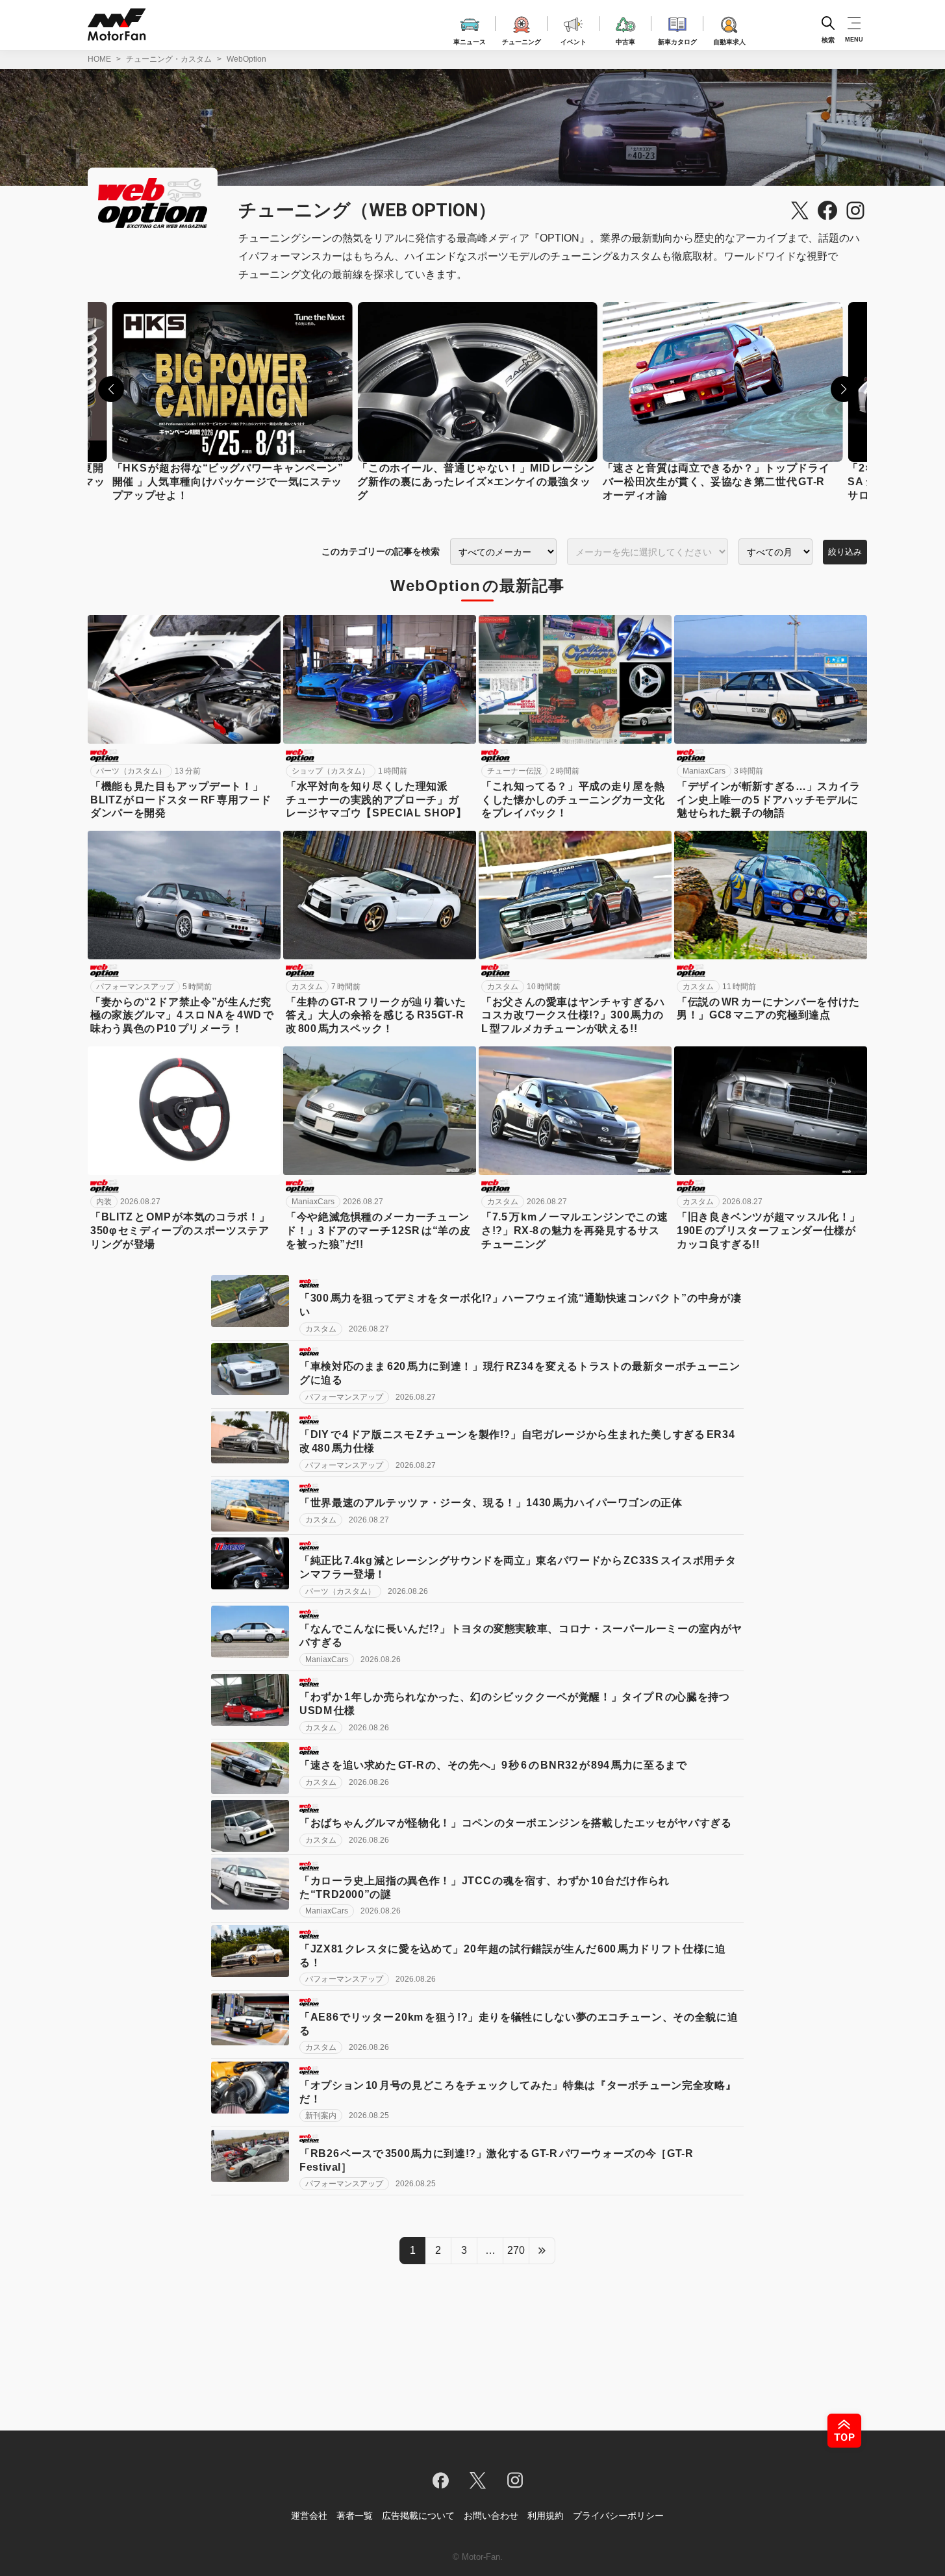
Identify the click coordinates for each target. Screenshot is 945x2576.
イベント (573, 40)
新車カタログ (677, 40)
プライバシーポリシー (618, 2516)
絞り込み (845, 552)
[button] (111, 389)
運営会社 (309, 2516)
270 (516, 2250)
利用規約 (546, 2516)
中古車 (625, 40)
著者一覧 (355, 2516)
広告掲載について (418, 2516)
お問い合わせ (491, 2516)
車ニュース (470, 40)
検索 (828, 39)
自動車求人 (729, 40)
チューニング (522, 40)
